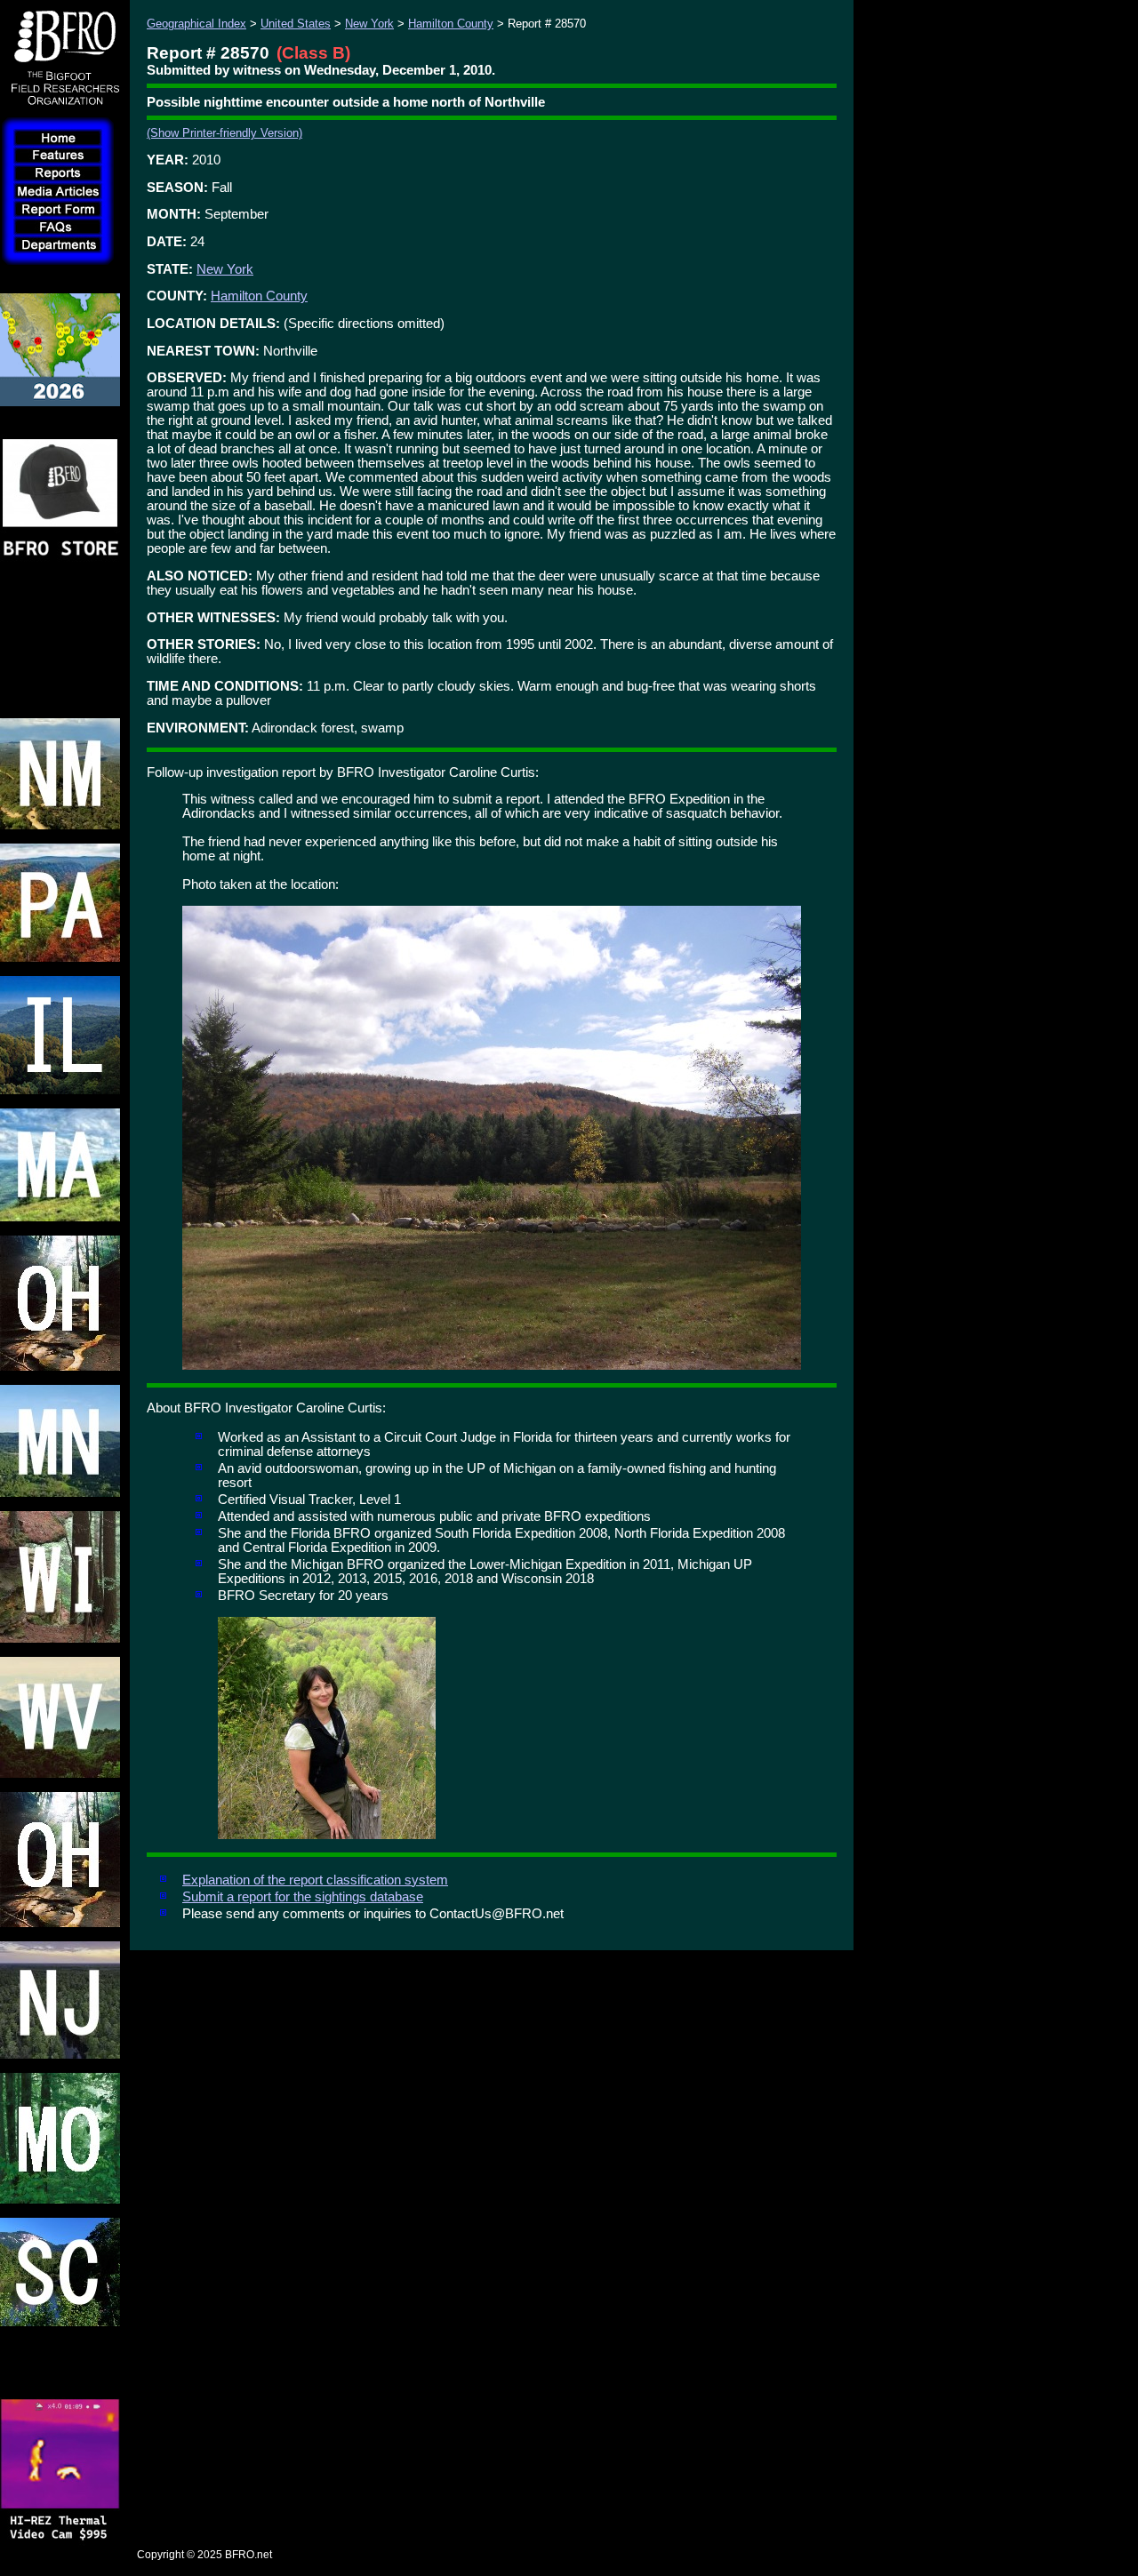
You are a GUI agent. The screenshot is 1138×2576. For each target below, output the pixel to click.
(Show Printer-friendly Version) (224, 133)
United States (296, 24)
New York (369, 24)
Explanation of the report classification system (315, 1880)
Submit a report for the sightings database (303, 1897)
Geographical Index (196, 24)
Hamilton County (451, 24)
